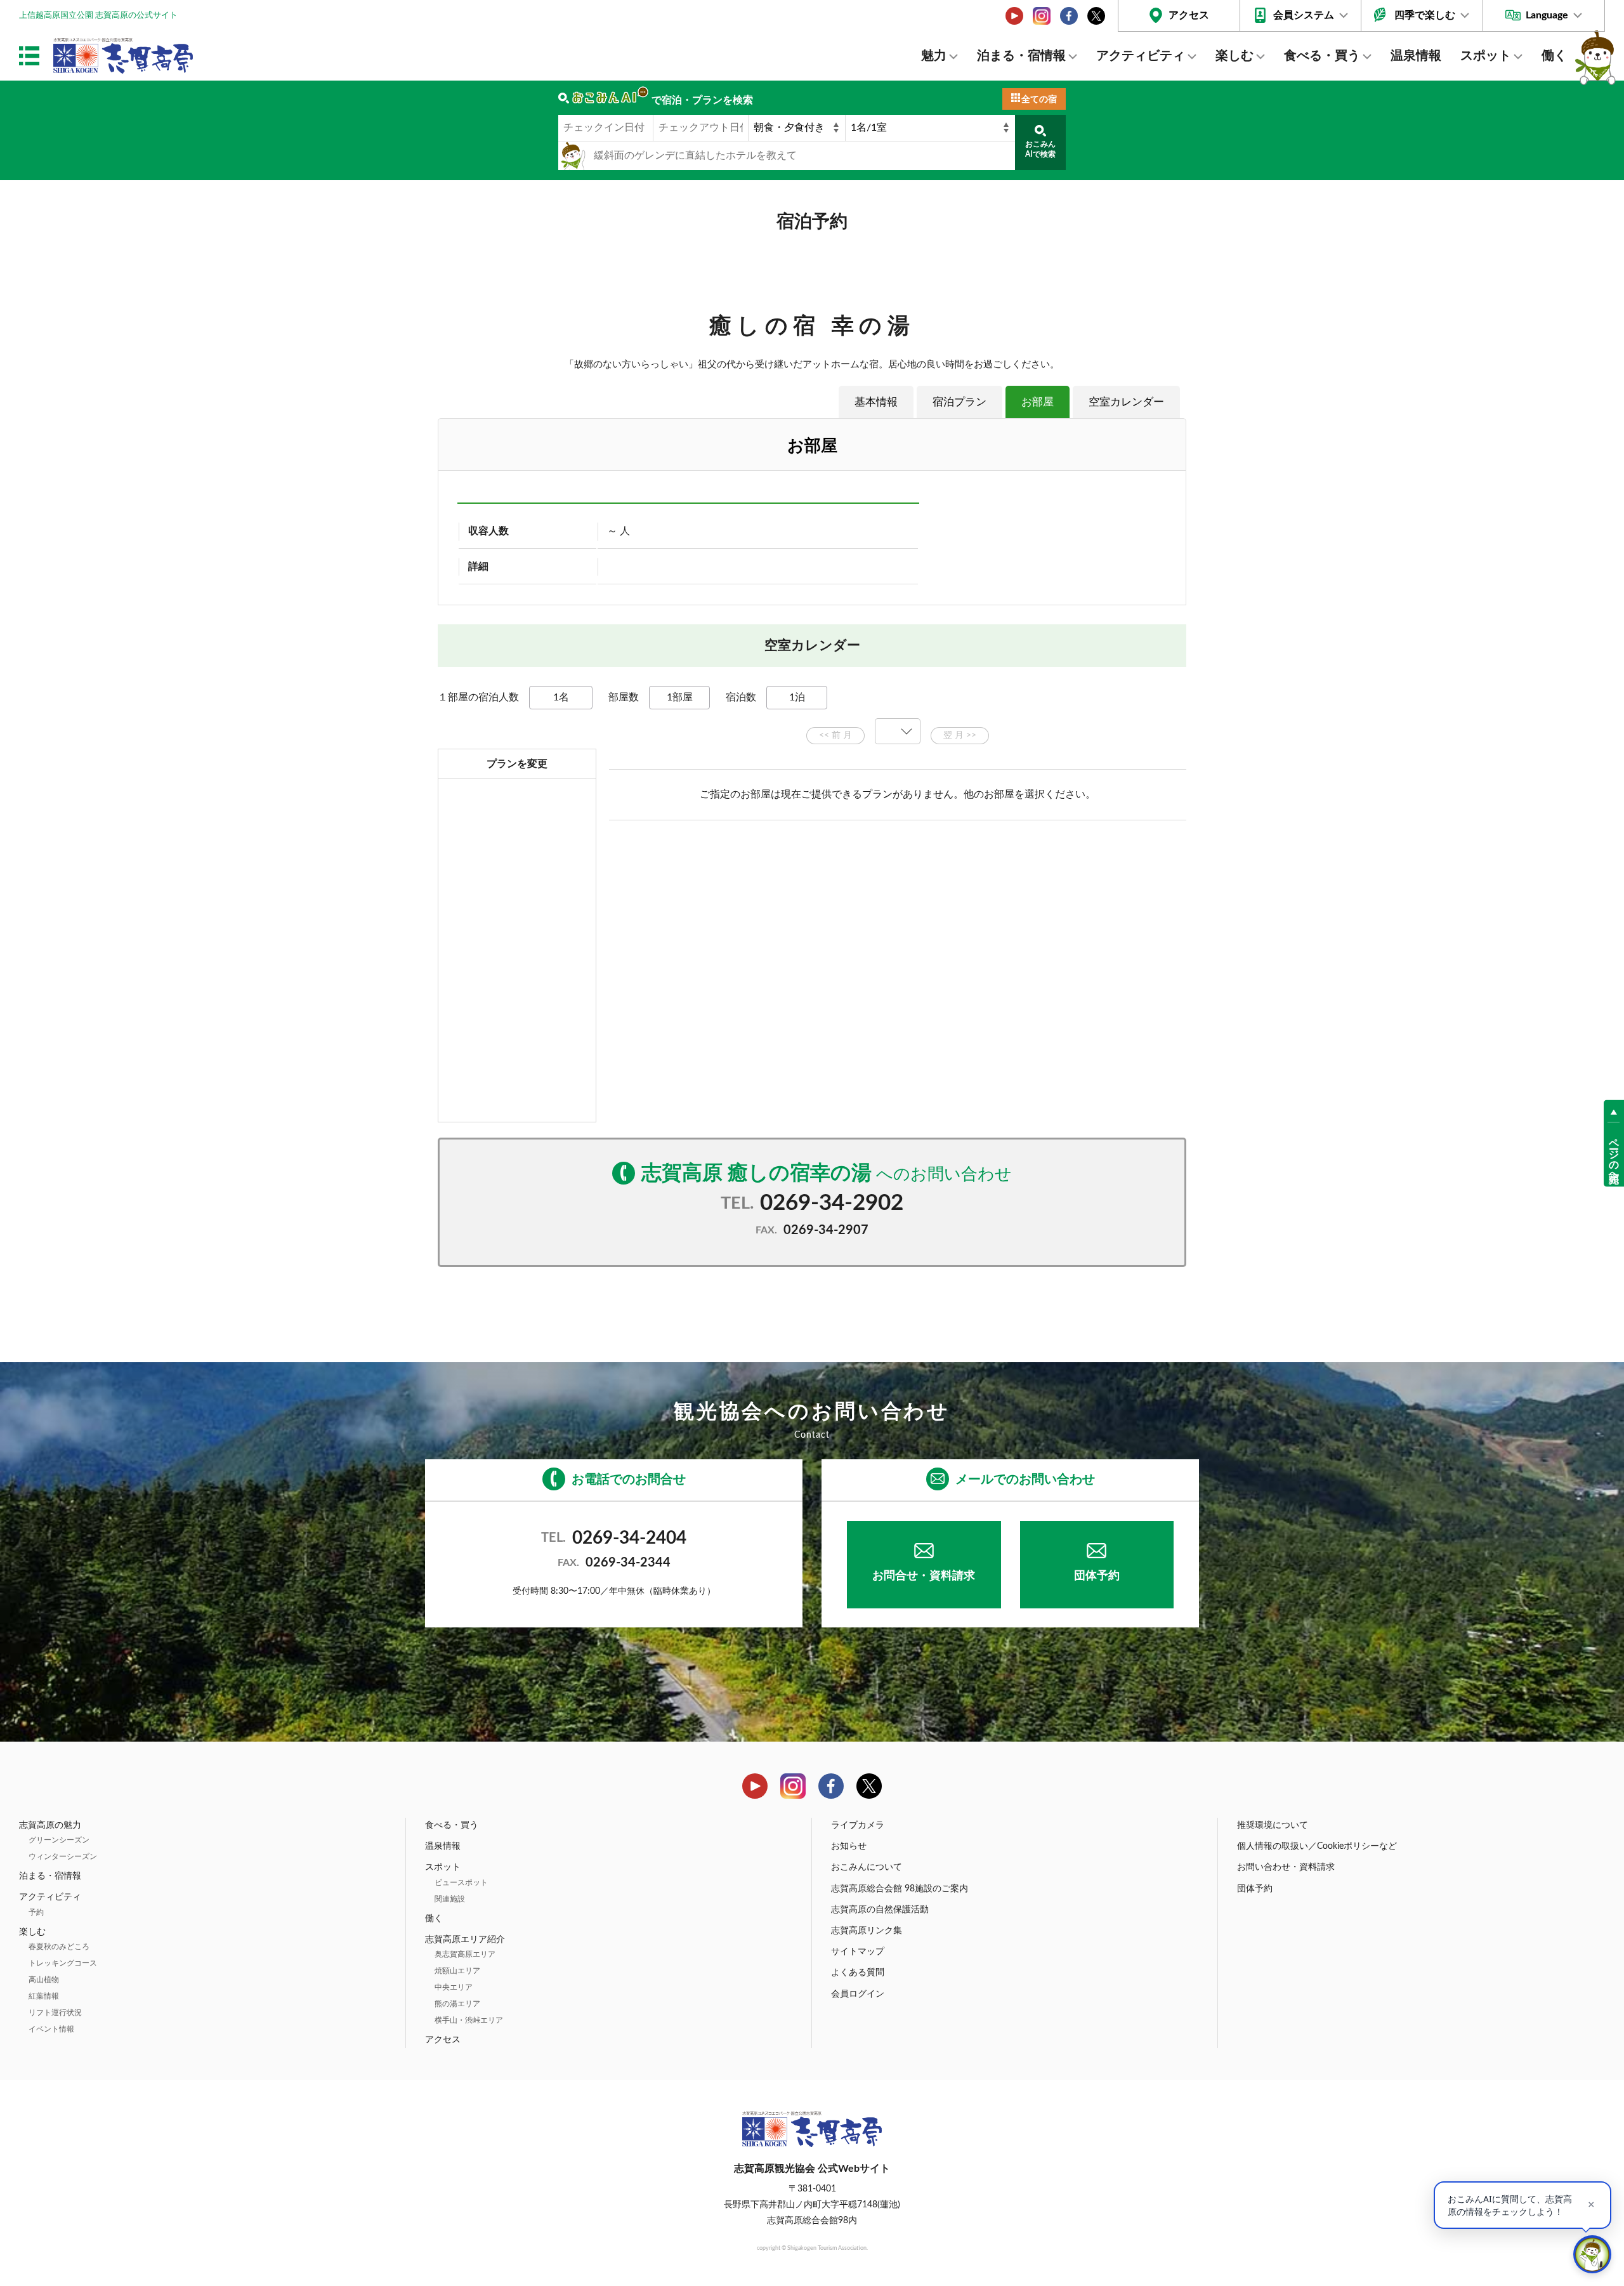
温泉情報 (1416, 56)
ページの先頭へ (1614, 1154)
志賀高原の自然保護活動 (880, 1910)
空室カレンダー (1126, 402)
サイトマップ (858, 1952)
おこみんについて (867, 1867)
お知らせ (849, 1846)
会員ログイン (858, 1994)
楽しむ (1234, 56)
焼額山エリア (457, 1971)
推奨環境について (1273, 1825)
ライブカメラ (858, 1825)
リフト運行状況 (55, 2013)
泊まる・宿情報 (1021, 56)
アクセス (1189, 15)
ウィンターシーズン (63, 1856)
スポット (1486, 56)
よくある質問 (858, 1973)
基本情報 (876, 402)
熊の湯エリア (457, 2004)
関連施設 (450, 1899)
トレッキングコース (63, 1963)
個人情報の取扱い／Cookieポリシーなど (1317, 1846)
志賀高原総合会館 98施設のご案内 (900, 1889)
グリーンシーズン (59, 1840)
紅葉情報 (44, 1996)
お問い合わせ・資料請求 (1286, 1867)
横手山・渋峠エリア (469, 2020)
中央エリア (454, 1987)
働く (1554, 56)
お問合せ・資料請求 (924, 1576)
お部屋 (1038, 402)
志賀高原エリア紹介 (465, 1940)
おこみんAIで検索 (1040, 149)
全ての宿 (1039, 100)
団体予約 (1097, 1576)
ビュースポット (461, 1882)
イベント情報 (51, 2029)
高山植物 (44, 1980)
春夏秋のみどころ (59, 1947)
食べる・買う (1322, 56)
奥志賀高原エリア (465, 1954)
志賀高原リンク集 (867, 1931)
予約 (36, 1912)
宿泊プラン (959, 402)
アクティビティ (1141, 56)
